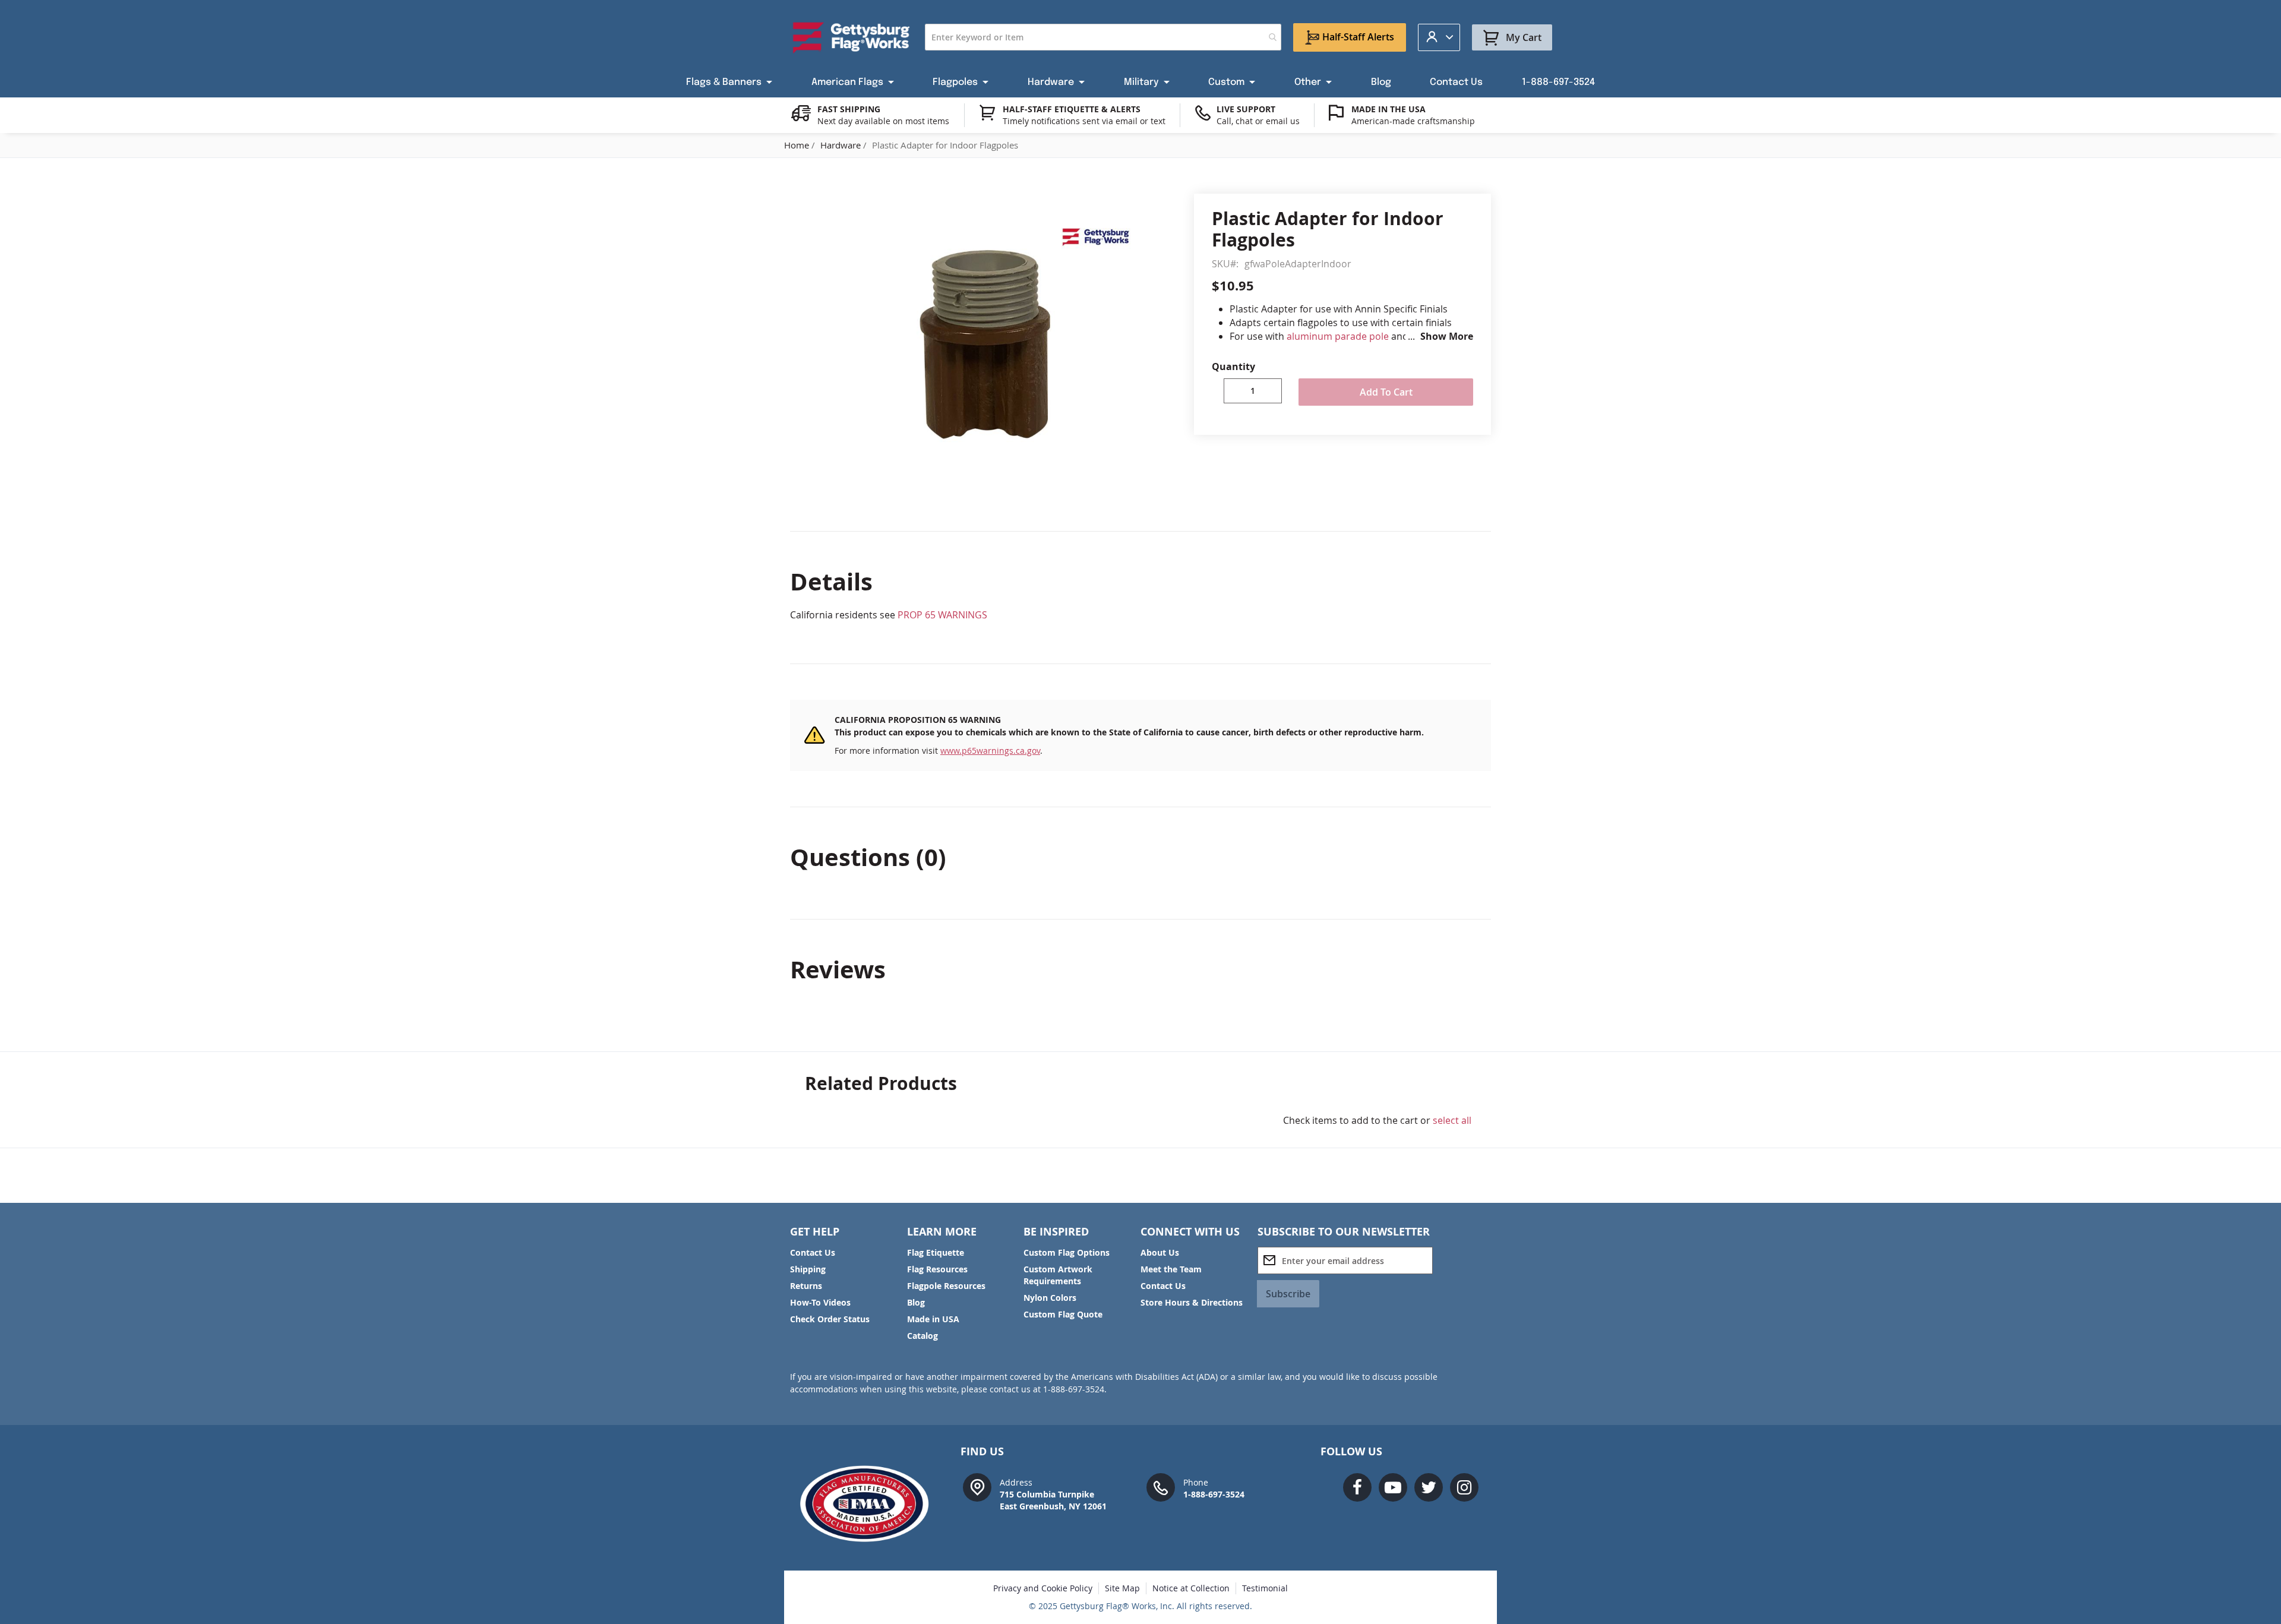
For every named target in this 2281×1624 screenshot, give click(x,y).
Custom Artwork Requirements (1058, 1275)
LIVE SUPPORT (1246, 109)
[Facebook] (1357, 1487)
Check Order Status (830, 1319)
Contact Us (813, 1252)
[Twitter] (1429, 1487)
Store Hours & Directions (1192, 1302)
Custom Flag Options (1067, 1252)
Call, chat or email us (1258, 121)
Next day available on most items (883, 121)
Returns (806, 1286)
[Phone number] (1161, 1486)
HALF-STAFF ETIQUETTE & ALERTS (1072, 109)
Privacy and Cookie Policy (1043, 1588)
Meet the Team (1171, 1269)
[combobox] (1103, 37)
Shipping (808, 1269)
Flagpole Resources (946, 1286)
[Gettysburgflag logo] (871, 1504)
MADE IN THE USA (1388, 109)
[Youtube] (1393, 1487)
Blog (916, 1302)
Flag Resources (937, 1269)
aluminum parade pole (1338, 336)
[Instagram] (1464, 1487)
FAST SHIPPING (849, 109)
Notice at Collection (1191, 1588)
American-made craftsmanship (1413, 121)
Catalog (922, 1336)
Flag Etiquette (936, 1252)
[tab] (1140, 582)
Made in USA (933, 1319)
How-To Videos (820, 1302)
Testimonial (1265, 1588)
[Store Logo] (852, 37)
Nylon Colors (1050, 1298)
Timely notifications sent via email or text (1084, 121)
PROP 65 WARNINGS (942, 615)
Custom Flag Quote (1063, 1314)
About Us (1160, 1252)
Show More (1447, 336)
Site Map (1122, 1588)
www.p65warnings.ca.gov (990, 751)
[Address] (977, 1486)
